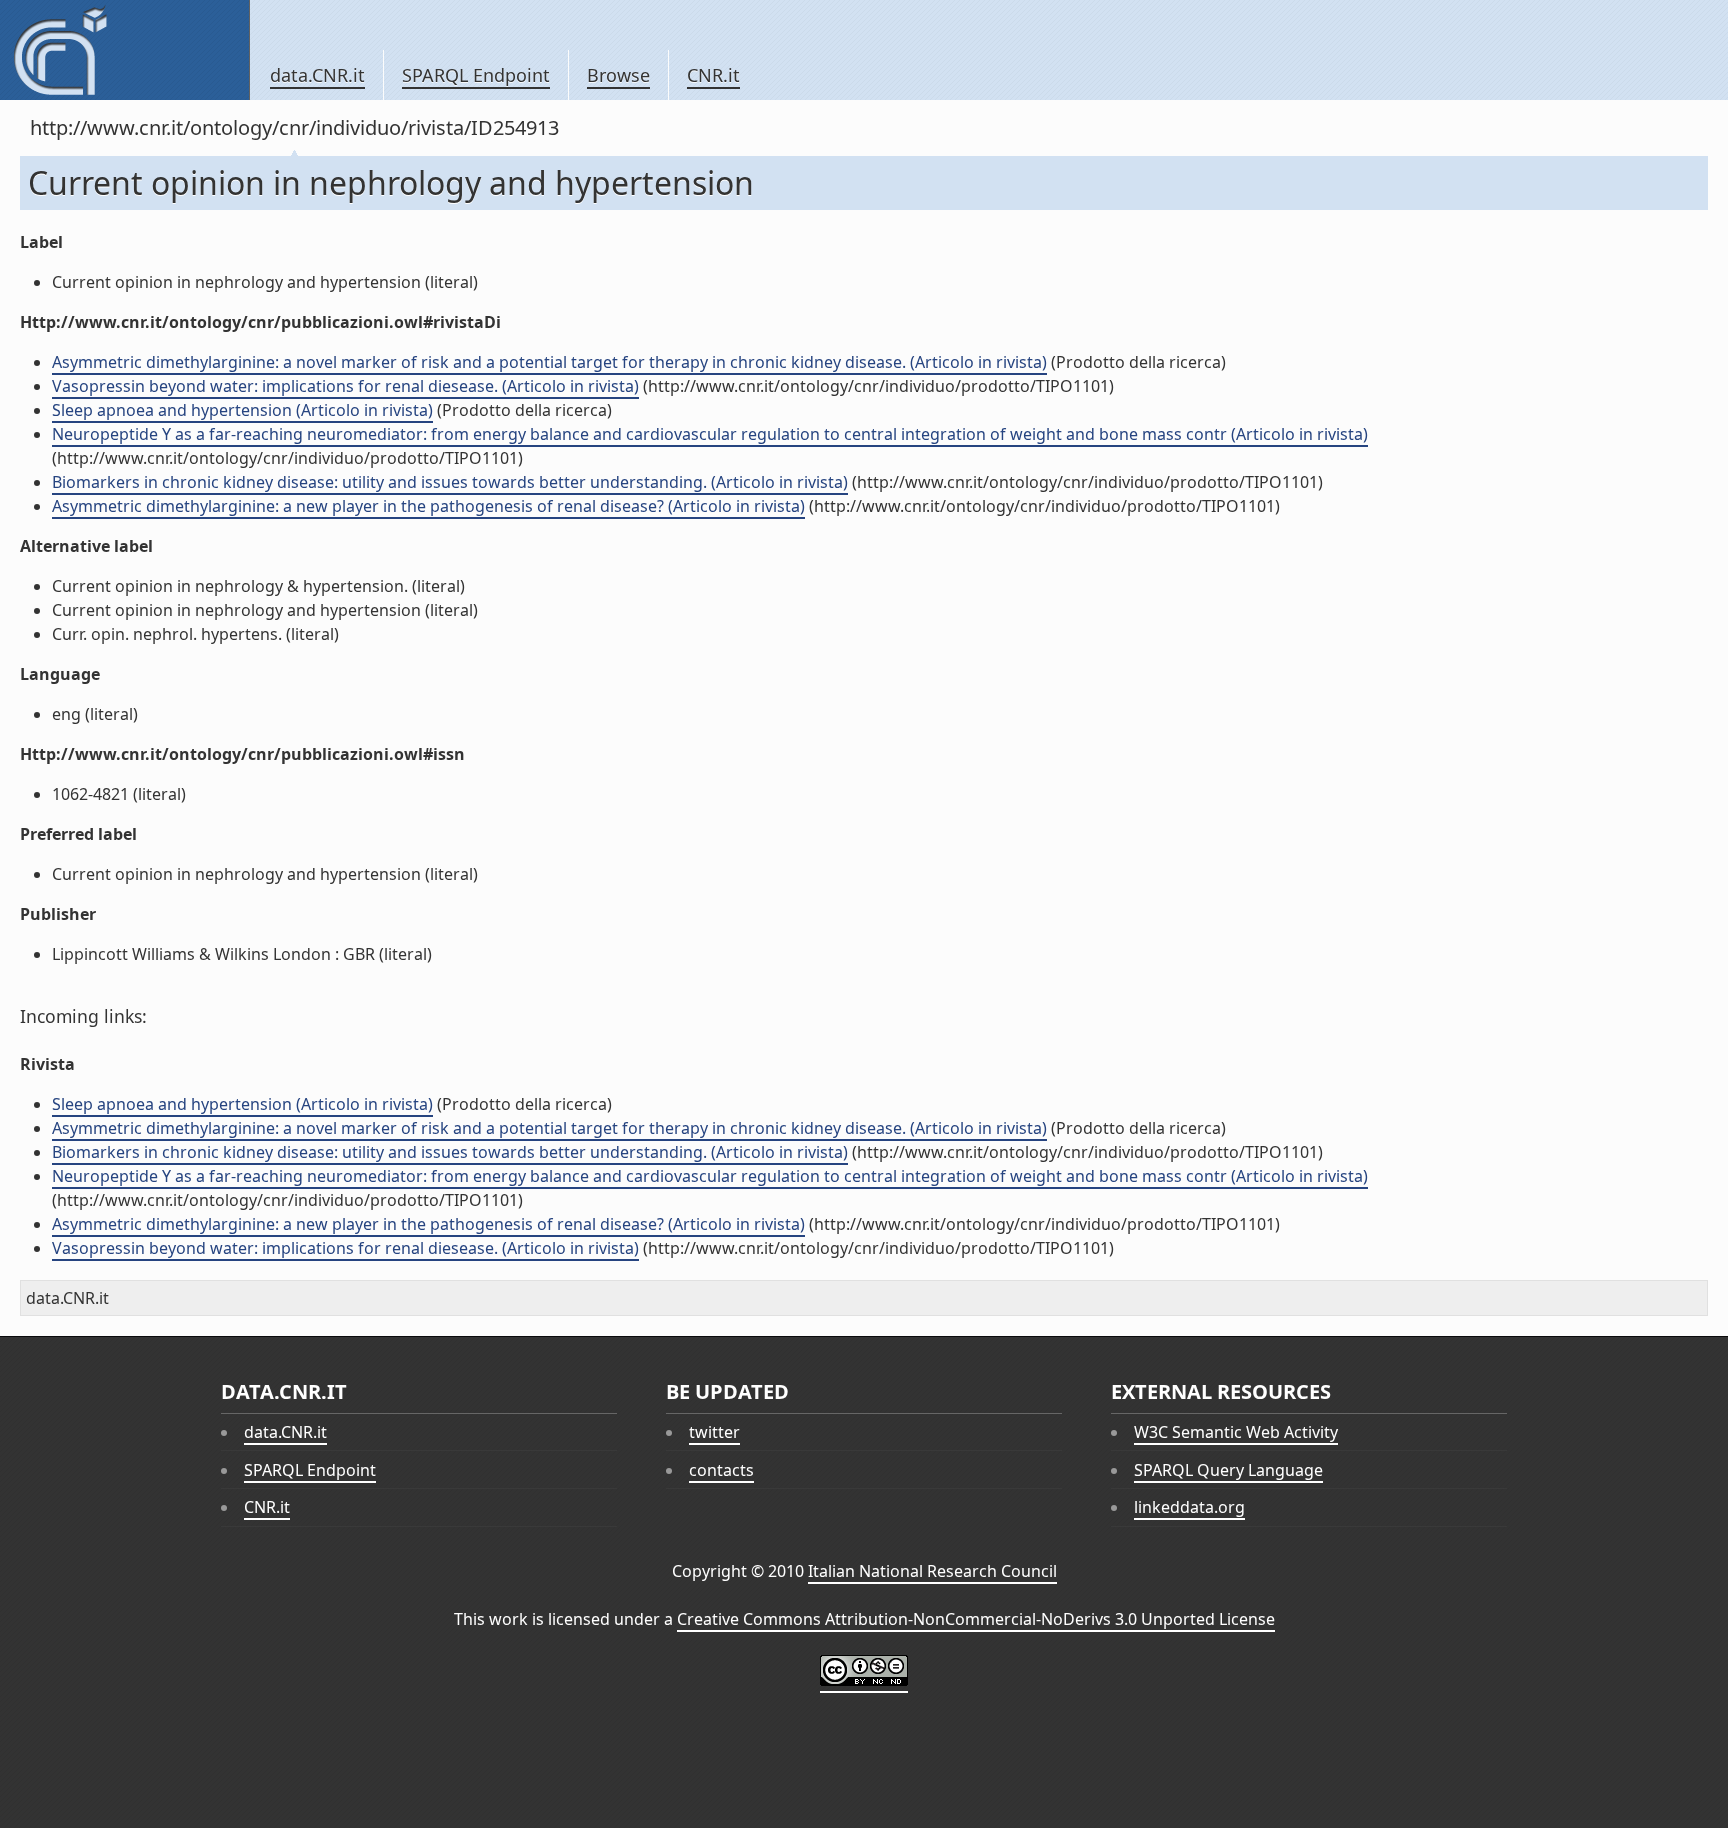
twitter (714, 1432)
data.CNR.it (317, 75)
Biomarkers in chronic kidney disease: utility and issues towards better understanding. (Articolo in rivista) (450, 482)
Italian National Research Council (932, 1571)
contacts (721, 1470)
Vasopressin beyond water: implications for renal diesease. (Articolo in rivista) (345, 386)
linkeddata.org (1189, 1507)
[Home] (124, 50)
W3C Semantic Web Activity (1236, 1432)
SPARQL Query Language (1228, 1470)
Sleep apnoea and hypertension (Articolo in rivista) (242, 410)
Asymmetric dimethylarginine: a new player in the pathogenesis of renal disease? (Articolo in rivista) (428, 506)
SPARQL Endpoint (476, 75)
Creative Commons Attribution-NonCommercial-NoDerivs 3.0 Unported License (976, 1619)
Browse (618, 75)
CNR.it (713, 75)
